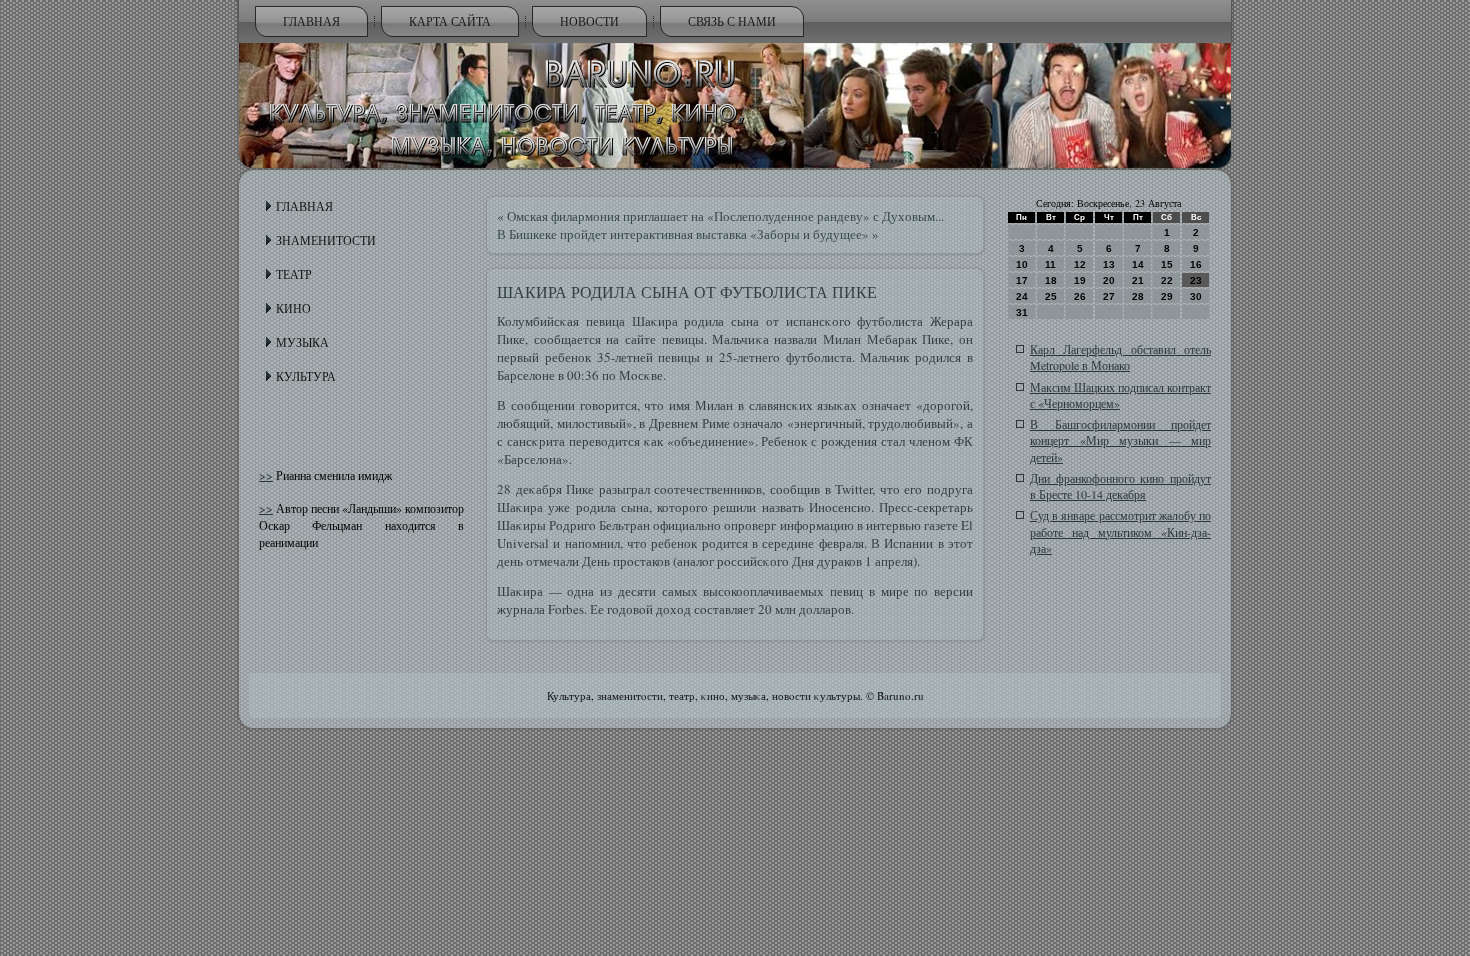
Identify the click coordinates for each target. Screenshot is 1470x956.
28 (1138, 296)
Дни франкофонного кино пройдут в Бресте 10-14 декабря (1120, 486)
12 (1080, 264)
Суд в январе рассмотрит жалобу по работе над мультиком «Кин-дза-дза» (1120, 531)
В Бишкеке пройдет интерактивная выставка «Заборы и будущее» (683, 234)
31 (1022, 312)
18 (1051, 280)
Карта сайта (450, 21)
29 (1167, 296)
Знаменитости (326, 240)
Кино (293, 308)
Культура (306, 376)
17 (1022, 280)
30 (1196, 296)
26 (1080, 296)
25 (1051, 296)
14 (1138, 264)
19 (1080, 280)
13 (1109, 264)
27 (1109, 296)
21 (1138, 280)
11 (1050, 264)
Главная (311, 21)
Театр (294, 274)
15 (1167, 264)
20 (1109, 280)
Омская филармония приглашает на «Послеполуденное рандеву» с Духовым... (725, 216)
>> (266, 475)
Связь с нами (732, 21)
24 (1022, 296)
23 (1196, 280)
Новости (589, 21)
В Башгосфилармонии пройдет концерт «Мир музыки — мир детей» (1120, 440)
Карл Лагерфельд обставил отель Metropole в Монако (1120, 357)
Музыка (302, 342)
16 (1196, 264)
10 (1022, 264)
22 (1167, 280)
